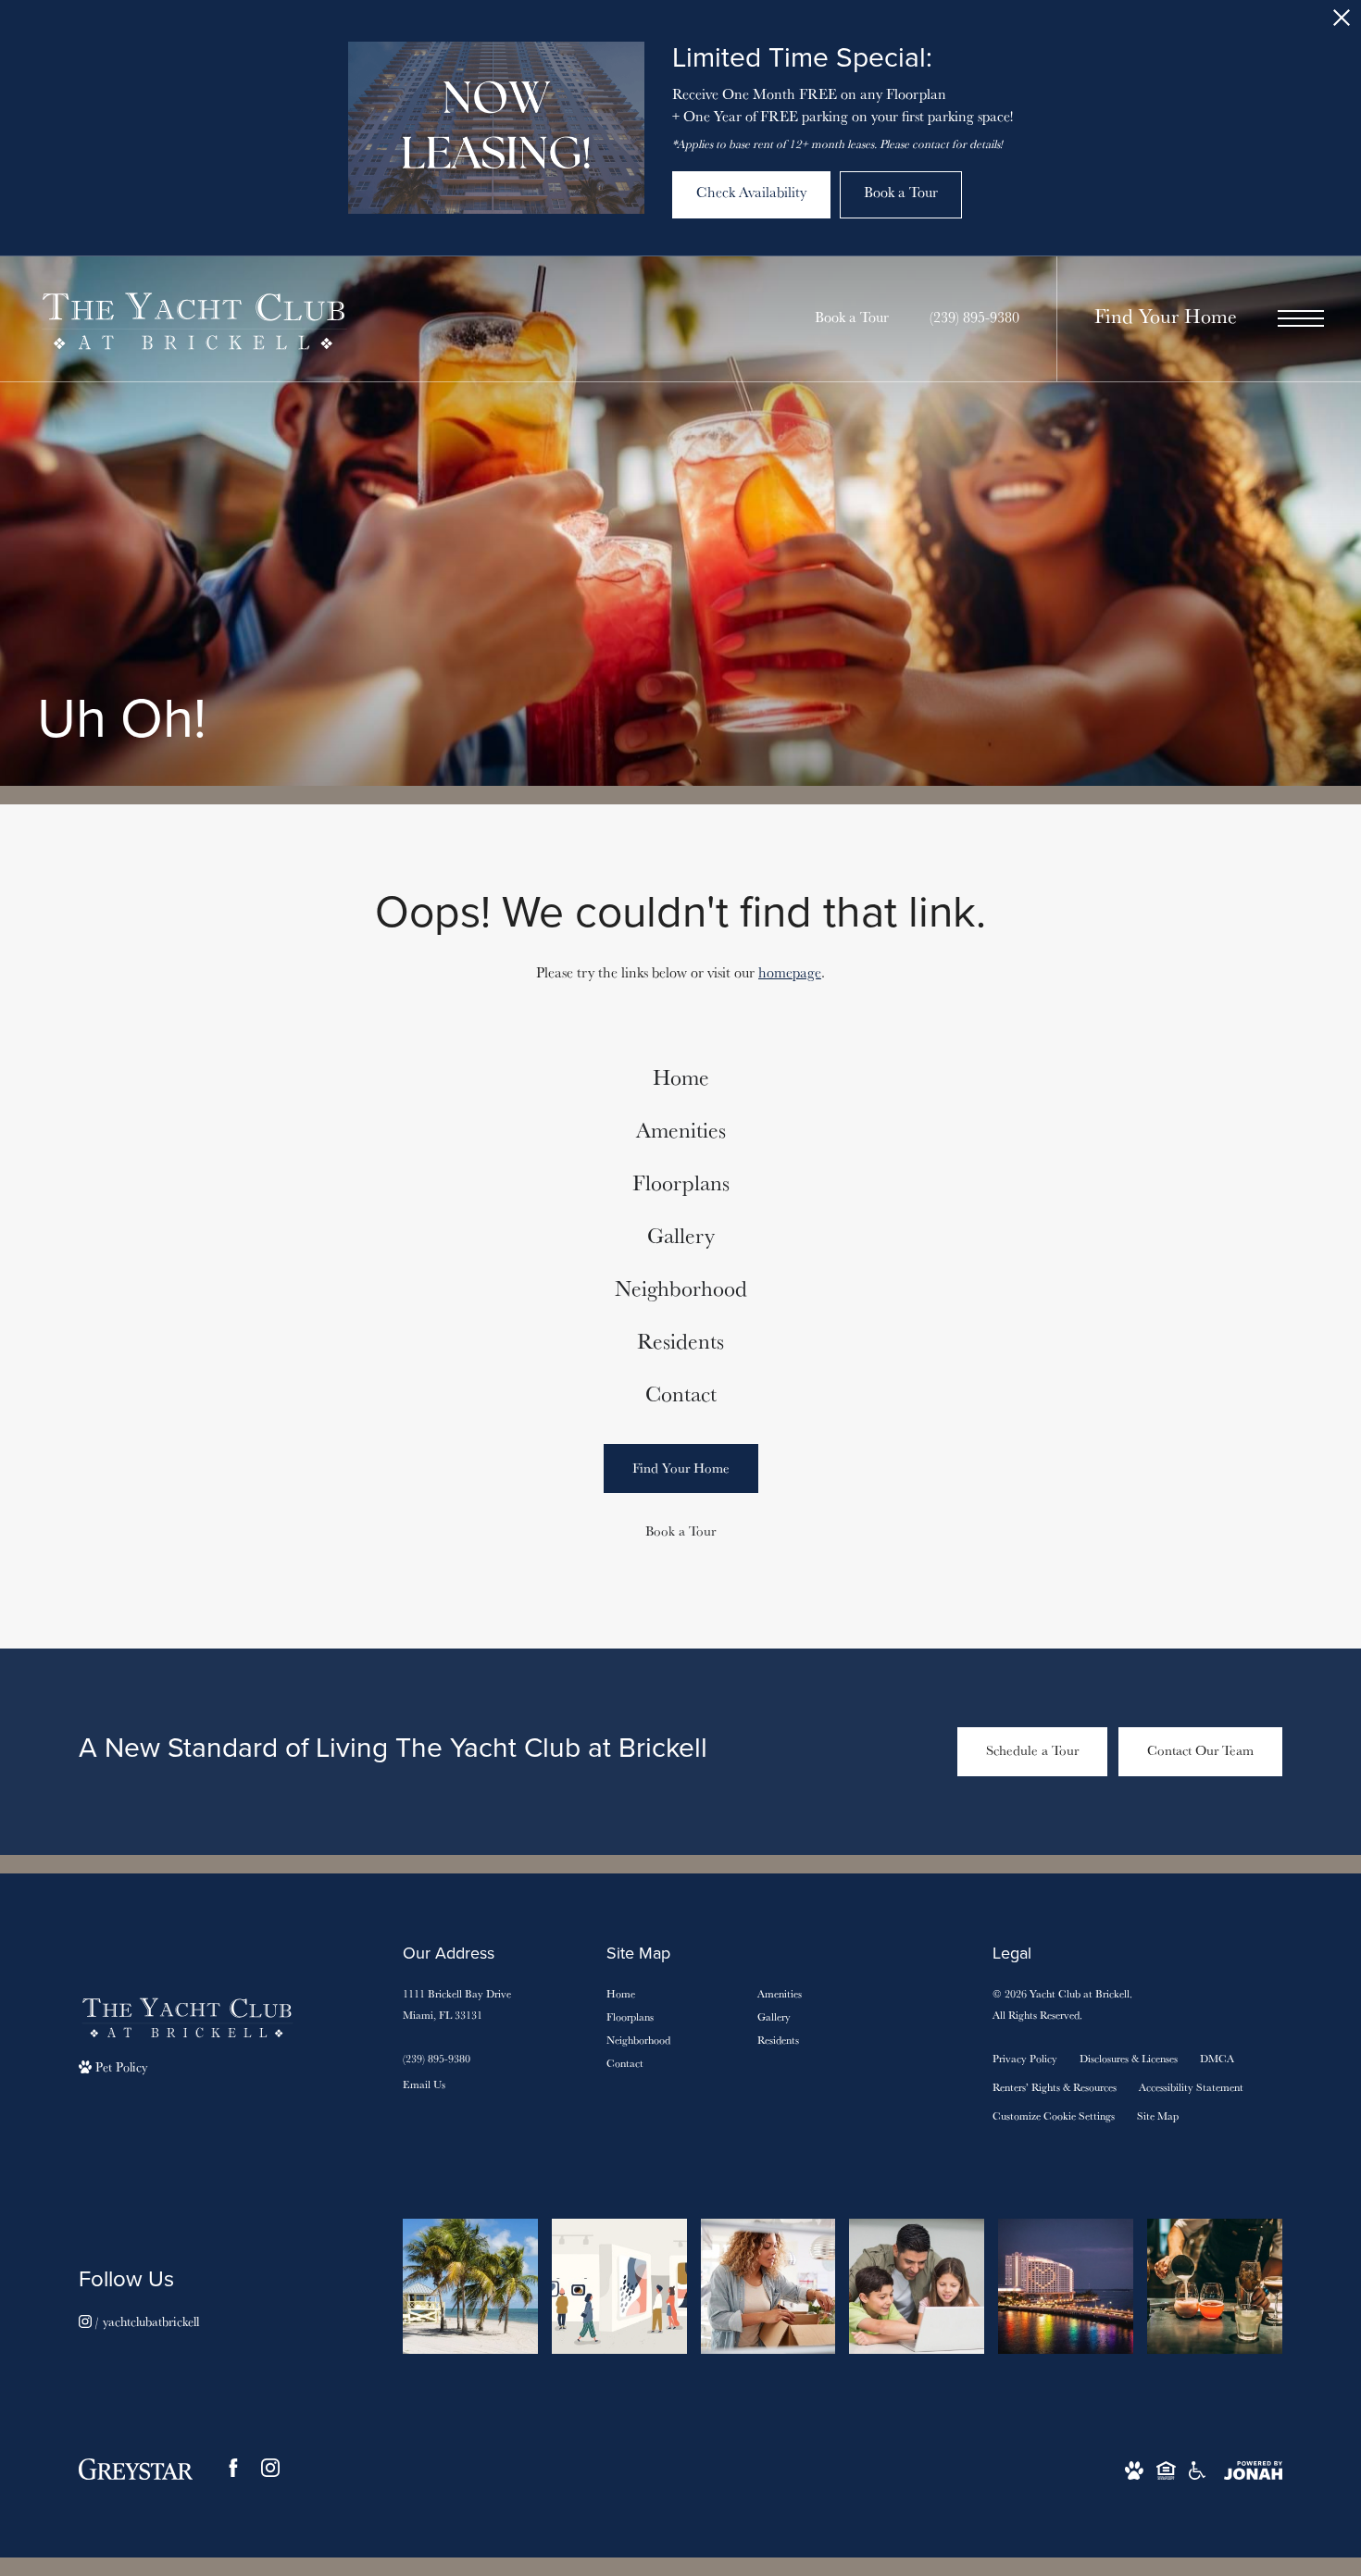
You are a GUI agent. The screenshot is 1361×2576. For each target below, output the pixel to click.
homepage (790, 972)
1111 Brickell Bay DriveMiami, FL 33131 (457, 2004)
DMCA (1217, 2058)
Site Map (1158, 2116)
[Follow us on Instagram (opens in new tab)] (270, 2468)
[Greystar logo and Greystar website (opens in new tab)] (136, 2468)
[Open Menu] (1301, 318)
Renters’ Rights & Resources (1055, 2087)
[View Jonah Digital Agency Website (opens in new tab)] (1253, 2469)
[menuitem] (681, 1078)
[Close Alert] (1342, 23)
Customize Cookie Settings (1054, 2116)
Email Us (424, 2084)
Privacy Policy (1025, 2058)
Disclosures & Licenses (1129, 2058)
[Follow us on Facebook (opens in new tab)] (233, 2468)
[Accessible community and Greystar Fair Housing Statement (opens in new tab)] (1197, 2469)
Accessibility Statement (1191, 2087)
